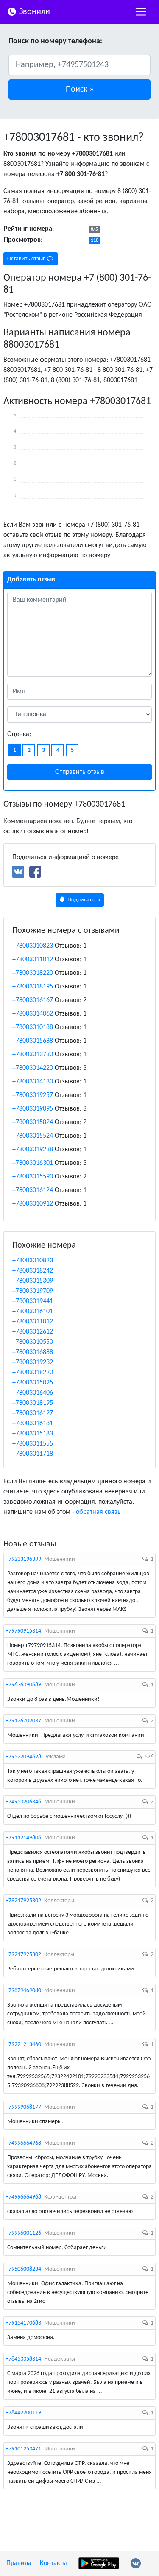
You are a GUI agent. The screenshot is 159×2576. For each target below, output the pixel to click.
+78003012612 (33, 1332)
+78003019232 (33, 1362)
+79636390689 (23, 1685)
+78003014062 (33, 1014)
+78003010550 (33, 1342)
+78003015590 (33, 1177)
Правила (19, 2563)
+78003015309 (33, 1281)
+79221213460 (23, 2044)
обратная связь (98, 1512)
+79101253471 (23, 2449)
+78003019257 (33, 1095)
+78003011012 (33, 960)
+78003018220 (33, 973)
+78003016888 (33, 1352)
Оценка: (19, 734)
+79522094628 (23, 1757)
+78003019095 (33, 1109)
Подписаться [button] (83, 900)
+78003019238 (33, 1150)
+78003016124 (33, 1190)
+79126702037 (23, 1721)
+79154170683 (23, 2323)
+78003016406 (33, 1393)
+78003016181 (33, 1423)
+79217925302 (23, 1901)
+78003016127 (33, 1413)
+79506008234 (23, 2269)
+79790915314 (23, 1631)
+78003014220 (33, 1068)
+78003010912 (33, 1204)
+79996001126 (23, 2233)
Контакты (53, 2563)
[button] (79, 89)
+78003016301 (33, 1163)
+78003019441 (33, 1301)
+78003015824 (33, 1122)
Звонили (33, 12)
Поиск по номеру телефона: (55, 41)
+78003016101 (33, 1312)
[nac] (141, 12)
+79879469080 (23, 1991)
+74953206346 (23, 1802)
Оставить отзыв (27, 259)
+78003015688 (33, 1041)
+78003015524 (33, 1136)
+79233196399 (23, 1559)
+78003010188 (33, 1027)
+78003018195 (33, 987)
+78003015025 (33, 1383)
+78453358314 (23, 2359)
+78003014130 (33, 1082)
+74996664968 (23, 2143)
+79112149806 (23, 1838)
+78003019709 (33, 1291)
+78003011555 (33, 1444)
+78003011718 (33, 1454)
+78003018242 (33, 1271)
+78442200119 (23, 2413)
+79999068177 (23, 2107)
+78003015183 (33, 1434)
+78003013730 (33, 1055)
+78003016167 (33, 1000)
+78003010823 (33, 946)
